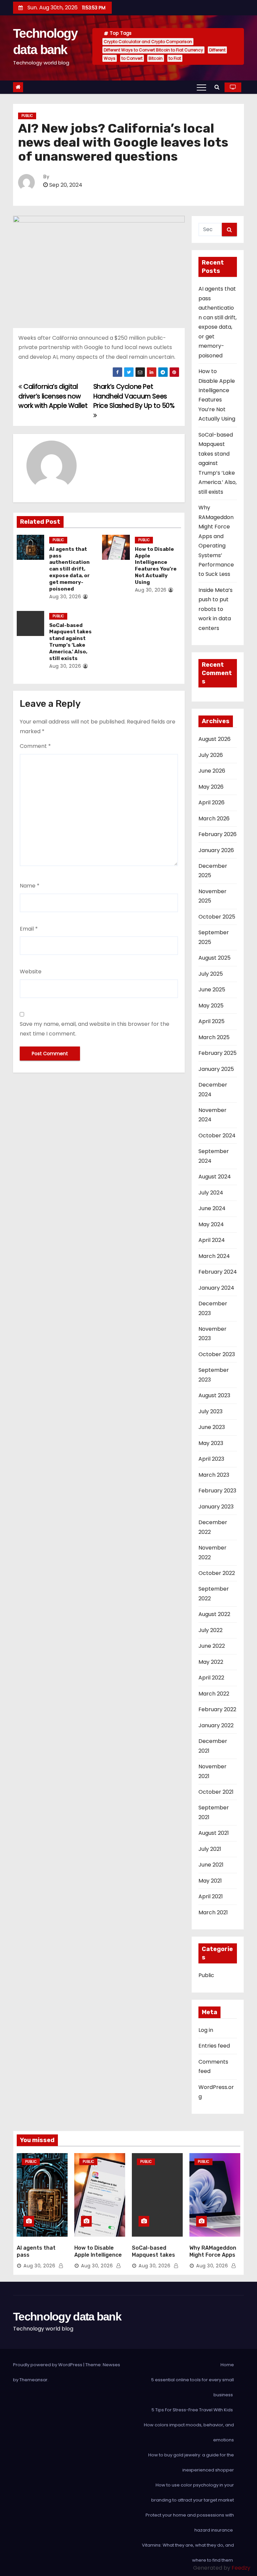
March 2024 (214, 1256)
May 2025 (211, 1006)
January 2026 (216, 850)
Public (27, 116)
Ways (110, 58)
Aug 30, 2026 (65, 597)
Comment (35, 746)
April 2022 (211, 1678)
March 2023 (214, 1475)
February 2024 (218, 1272)
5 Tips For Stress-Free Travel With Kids (193, 2410)
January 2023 (216, 1507)
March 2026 (214, 819)
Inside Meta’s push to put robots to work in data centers (216, 609)
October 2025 (217, 917)
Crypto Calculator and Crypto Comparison (148, 42)
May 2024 (211, 1224)
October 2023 (217, 1354)
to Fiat (175, 58)
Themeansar (33, 2380)
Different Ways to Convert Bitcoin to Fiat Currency (153, 50)
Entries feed (214, 2046)
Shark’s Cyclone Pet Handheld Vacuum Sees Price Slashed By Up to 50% (134, 396)
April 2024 (212, 1240)
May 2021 (210, 1881)
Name (30, 886)
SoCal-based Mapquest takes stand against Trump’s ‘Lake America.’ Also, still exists (70, 642)
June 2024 (212, 1208)
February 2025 (218, 1053)
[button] (217, 87)
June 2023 (212, 1427)
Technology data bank (67, 2316)
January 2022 (216, 1725)
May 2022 (211, 1662)
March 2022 (214, 1694)
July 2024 (211, 1193)
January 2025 (216, 1069)
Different (217, 50)
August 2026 (215, 739)
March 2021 (213, 1912)
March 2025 (214, 1037)
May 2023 (211, 1443)
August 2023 (214, 1395)
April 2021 (211, 1896)
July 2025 (211, 974)
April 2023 (211, 1459)
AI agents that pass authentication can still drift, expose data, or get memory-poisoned (69, 569)
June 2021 (211, 1865)
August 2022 (214, 1614)
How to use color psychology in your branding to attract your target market (193, 2492)
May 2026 (211, 787)
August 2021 (214, 1833)
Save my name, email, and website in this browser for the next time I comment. (95, 1029)
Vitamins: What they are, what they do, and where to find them (188, 2553)
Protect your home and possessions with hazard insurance (190, 2523)
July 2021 (210, 1849)
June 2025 (212, 990)
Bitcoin (156, 58)
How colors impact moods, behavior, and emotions (189, 2432)
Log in (206, 2030)
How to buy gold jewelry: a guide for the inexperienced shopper (191, 2462)
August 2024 (215, 1177)
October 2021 (216, 1792)
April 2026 (211, 802)
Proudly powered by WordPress (48, 2365)
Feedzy (241, 2568)
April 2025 (211, 1021)
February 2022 (217, 1709)
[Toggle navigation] (201, 87)
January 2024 (216, 1288)
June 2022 (212, 1646)
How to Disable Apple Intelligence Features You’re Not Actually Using (156, 566)
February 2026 (218, 834)
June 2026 (212, 771)
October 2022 (217, 1573)
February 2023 (217, 1491)
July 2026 (211, 755)
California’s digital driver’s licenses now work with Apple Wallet (53, 396)
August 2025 (215, 958)
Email (29, 929)
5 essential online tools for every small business (193, 2387)
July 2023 (210, 1411)
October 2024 (217, 1136)
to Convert (132, 58)
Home (227, 2365)
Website (31, 972)
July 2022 (210, 1630)
